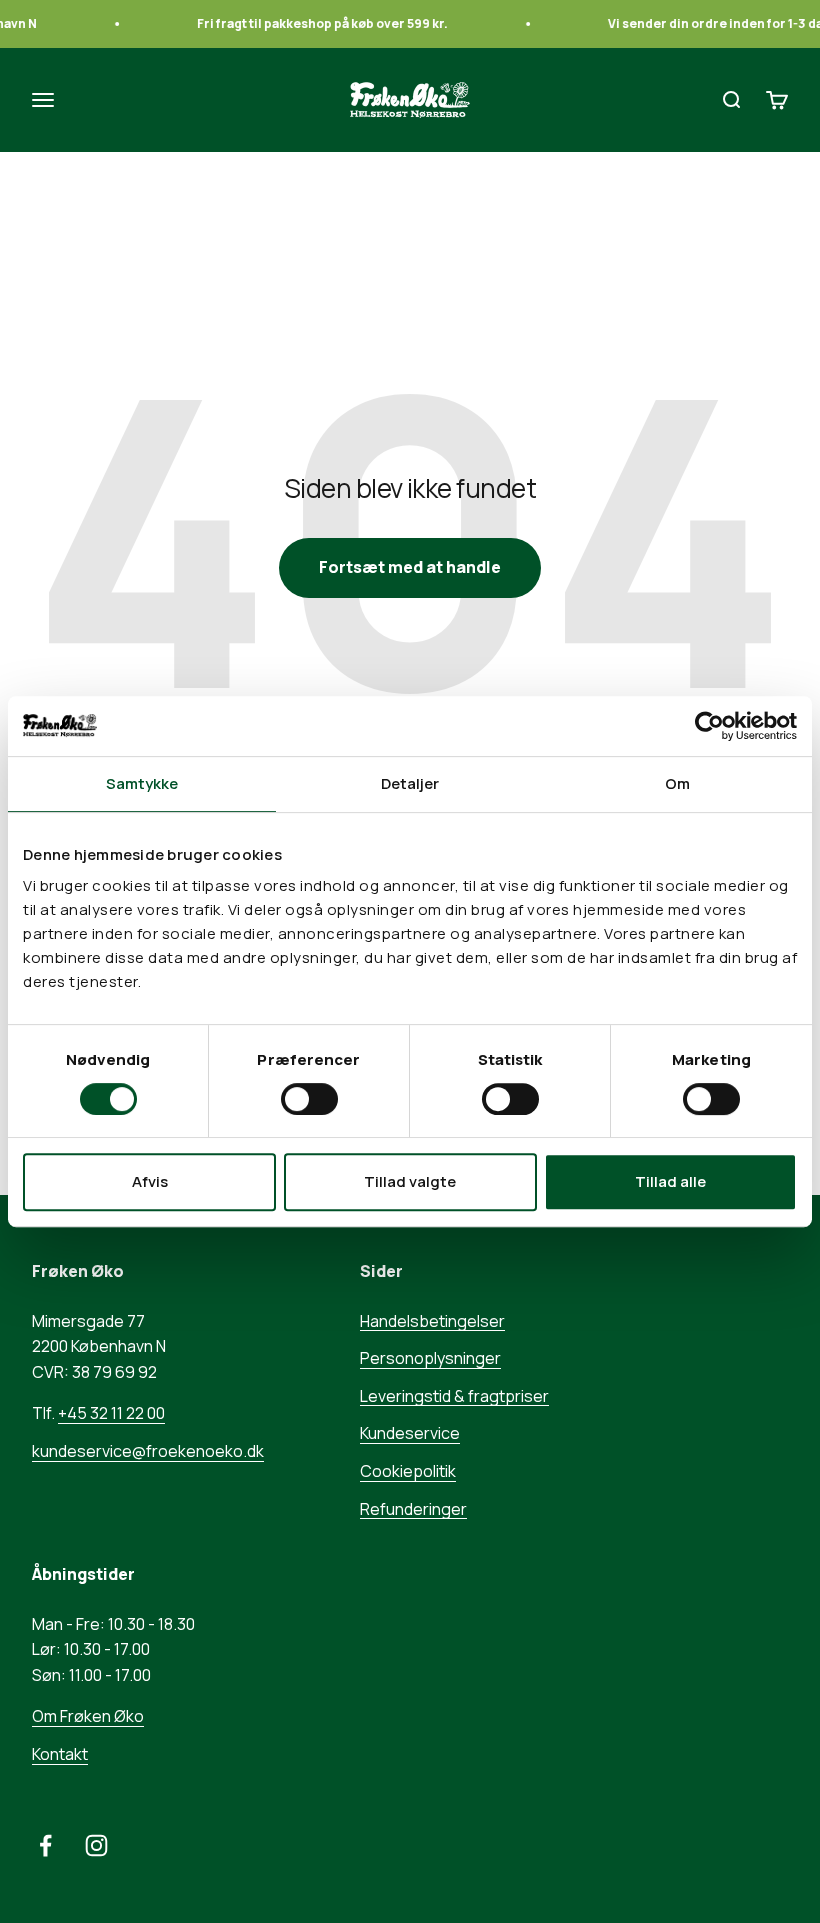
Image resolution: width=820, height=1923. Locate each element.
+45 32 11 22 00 (111, 1413)
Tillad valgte (410, 1181)
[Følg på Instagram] (96, 1845)
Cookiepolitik (408, 1471)
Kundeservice (410, 1433)
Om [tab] (677, 783)
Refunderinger (413, 1509)
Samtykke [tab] (142, 783)
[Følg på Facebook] (45, 1845)
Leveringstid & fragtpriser (454, 1396)
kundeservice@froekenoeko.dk (148, 1451)
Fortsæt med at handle (410, 567)
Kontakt (60, 1754)
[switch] (309, 1099)
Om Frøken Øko (88, 1716)
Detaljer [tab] (410, 783)
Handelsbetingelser (432, 1321)
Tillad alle (670, 1181)
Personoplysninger (430, 1358)
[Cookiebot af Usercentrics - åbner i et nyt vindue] (709, 726)
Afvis (150, 1181)
